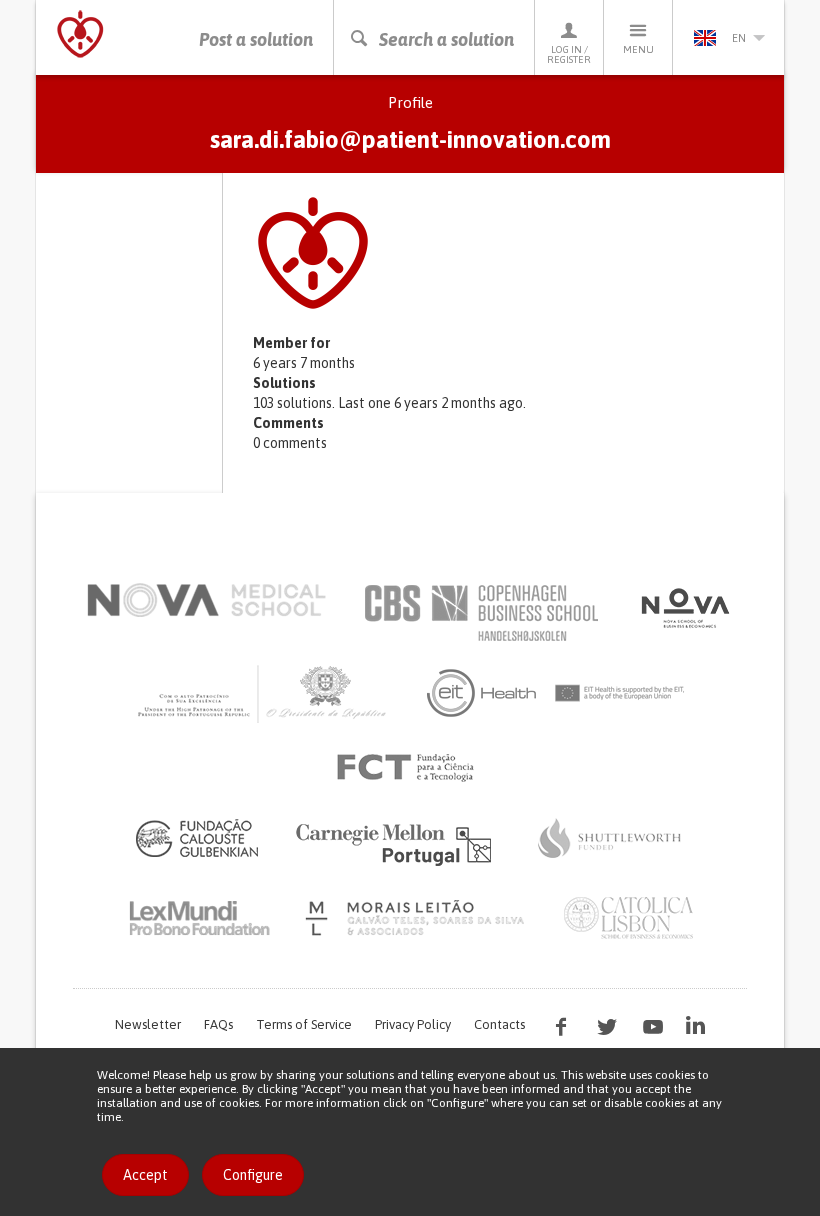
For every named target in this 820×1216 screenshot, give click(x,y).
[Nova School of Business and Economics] (684, 608)
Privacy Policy (413, 1024)
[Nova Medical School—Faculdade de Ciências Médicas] (206, 600)
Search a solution (446, 39)
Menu (638, 49)
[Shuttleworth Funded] (610, 838)
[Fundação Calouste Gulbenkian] (197, 838)
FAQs (218, 1024)
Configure (253, 1175)
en (739, 38)
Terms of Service (304, 1024)
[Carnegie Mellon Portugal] (397, 843)
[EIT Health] (556, 693)
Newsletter (148, 1024)
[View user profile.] (508, 253)
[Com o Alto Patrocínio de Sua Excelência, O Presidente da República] (264, 693)
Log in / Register (569, 54)
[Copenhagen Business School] (480, 613)
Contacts (499, 1024)
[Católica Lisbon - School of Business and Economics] (629, 918)
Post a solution (256, 39)
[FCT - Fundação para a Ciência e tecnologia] (410, 768)
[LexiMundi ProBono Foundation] (199, 918)
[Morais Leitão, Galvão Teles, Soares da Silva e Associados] (417, 918)
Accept (145, 1175)
